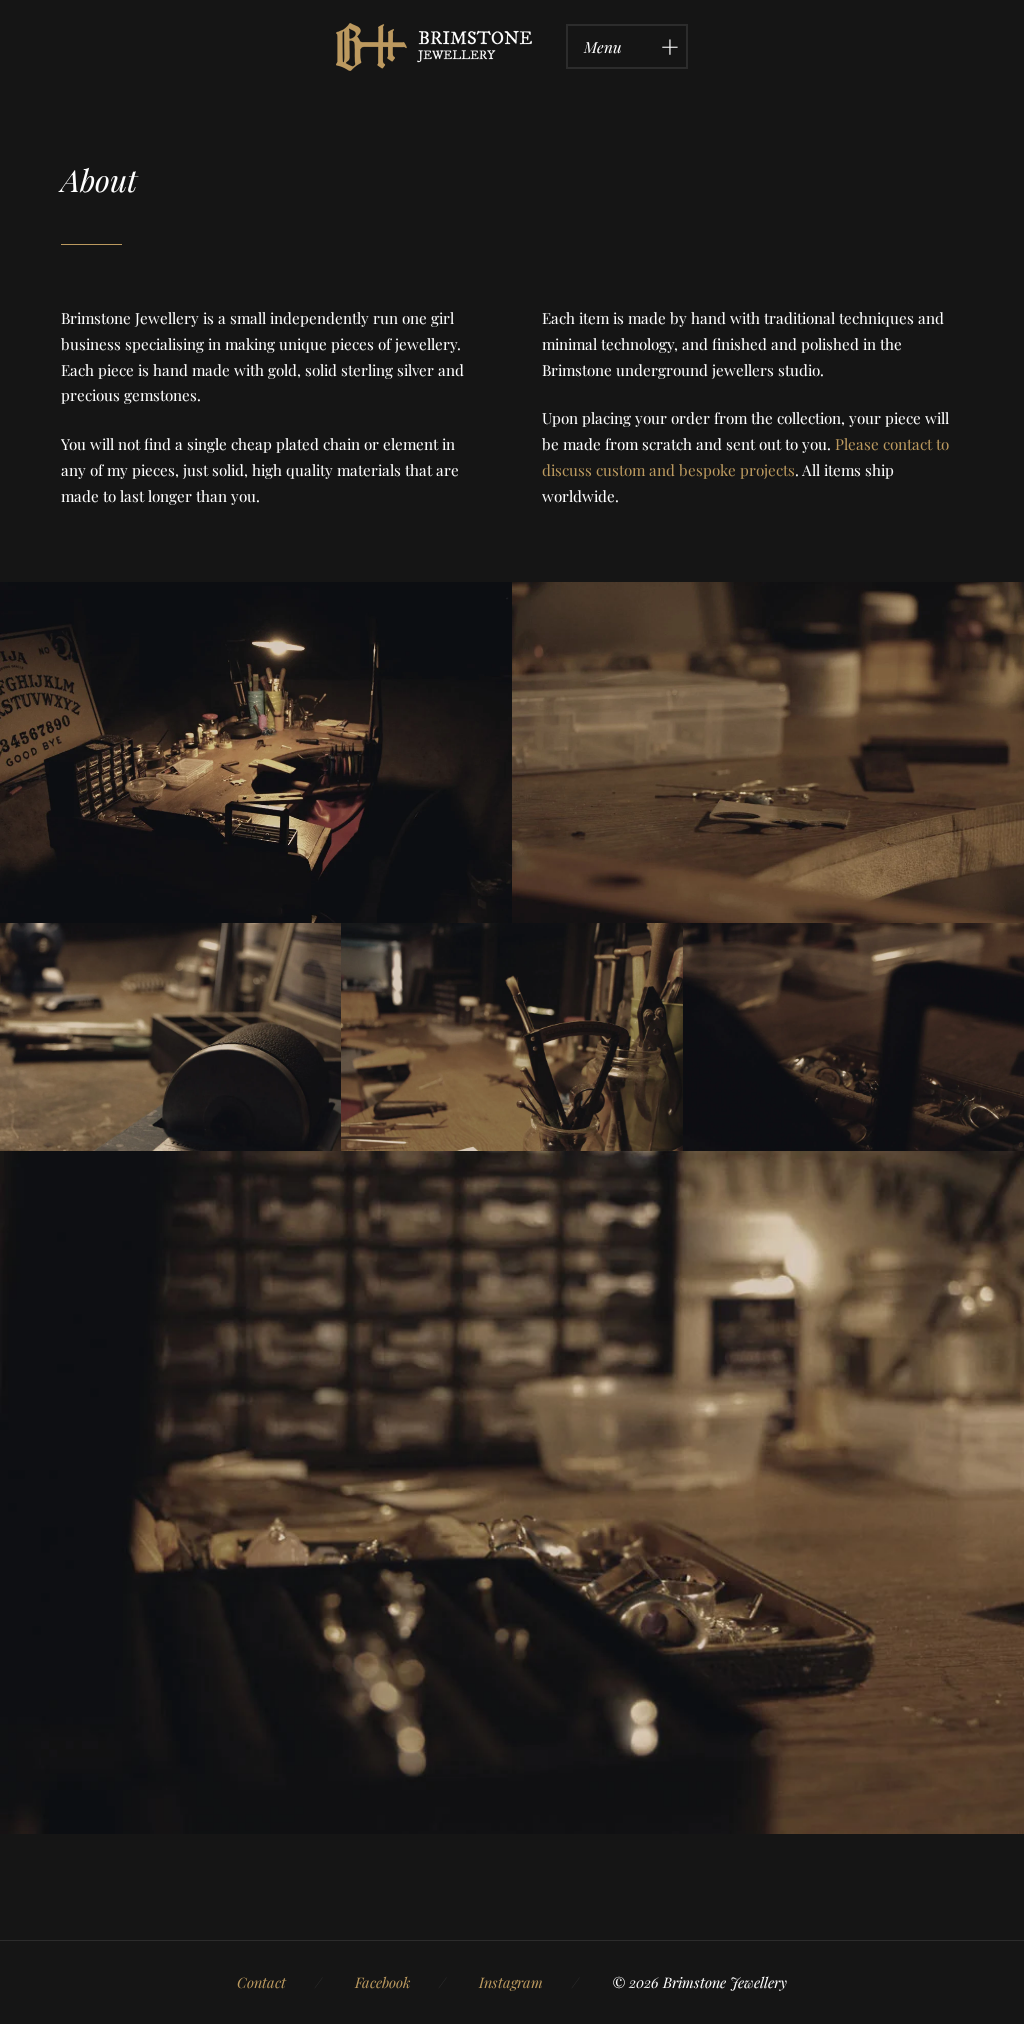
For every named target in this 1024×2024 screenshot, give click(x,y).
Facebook (382, 1982)
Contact (261, 1982)
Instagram (511, 1982)
